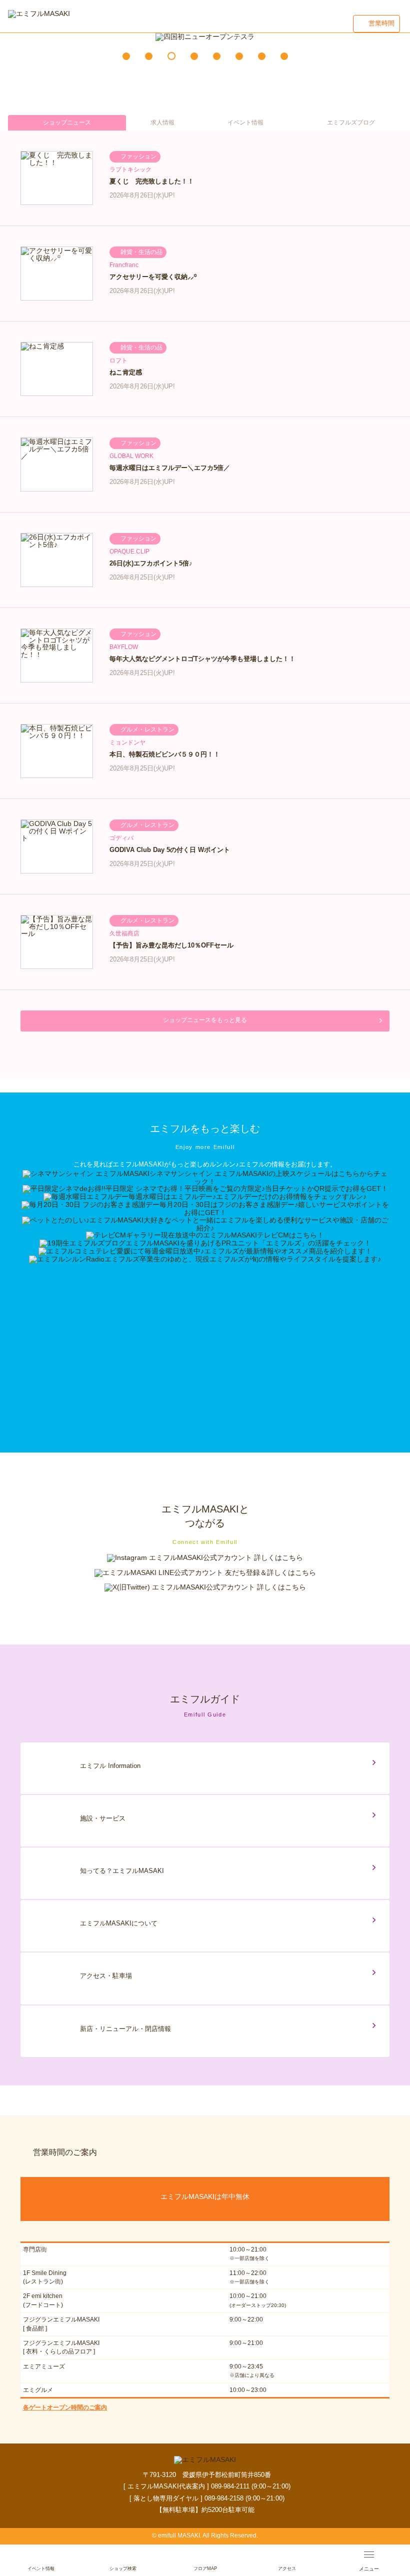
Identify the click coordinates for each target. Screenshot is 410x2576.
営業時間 (381, 23)
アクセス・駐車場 (106, 1976)
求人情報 (162, 122)
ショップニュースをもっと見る (205, 1020)
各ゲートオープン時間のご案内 (65, 2407)
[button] (126, 56)
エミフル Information (110, 1766)
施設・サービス (103, 1818)
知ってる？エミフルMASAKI (122, 1871)
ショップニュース (67, 122)
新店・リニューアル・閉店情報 (125, 2029)
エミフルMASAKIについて (119, 1923)
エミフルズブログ (351, 122)
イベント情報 (245, 122)
